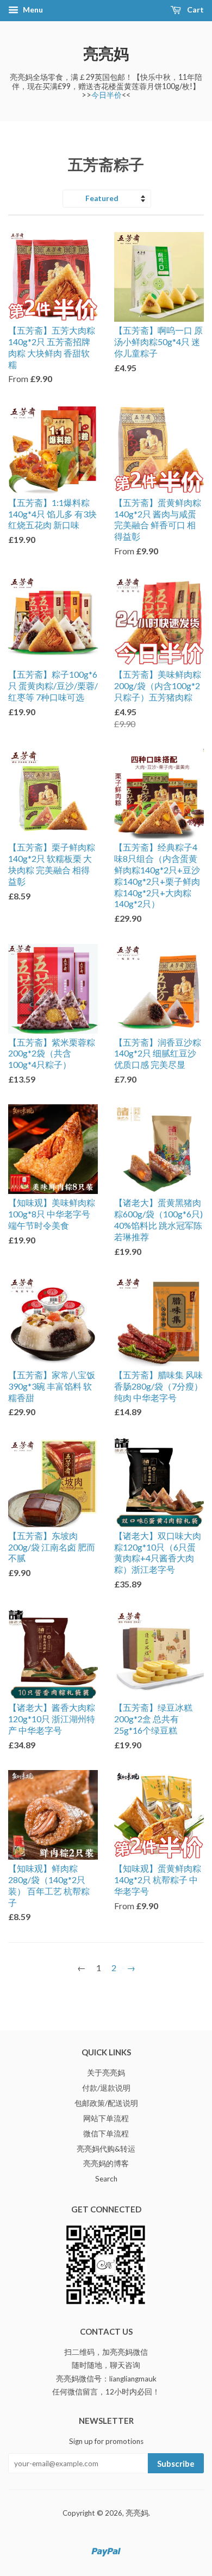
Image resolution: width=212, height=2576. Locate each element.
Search (106, 2179)
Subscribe (176, 2464)
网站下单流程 (106, 2118)
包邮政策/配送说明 (106, 2103)
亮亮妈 (106, 53)
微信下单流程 (106, 2134)
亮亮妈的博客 (106, 2164)
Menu (32, 10)
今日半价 (107, 95)
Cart (195, 10)
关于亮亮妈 (106, 2073)
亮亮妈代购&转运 (106, 2149)
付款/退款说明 (106, 2088)
